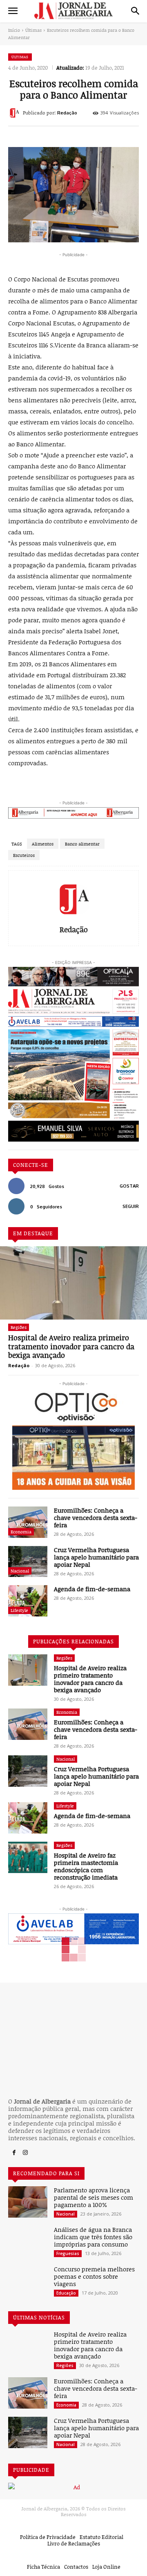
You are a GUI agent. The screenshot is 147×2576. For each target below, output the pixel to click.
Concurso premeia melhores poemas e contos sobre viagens (94, 2276)
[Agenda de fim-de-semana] (28, 1601)
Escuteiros (24, 855)
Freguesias (68, 2253)
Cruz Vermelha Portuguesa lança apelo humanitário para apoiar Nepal (96, 1557)
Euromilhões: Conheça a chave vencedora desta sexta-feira (96, 1517)
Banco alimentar (82, 844)
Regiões (19, 1327)
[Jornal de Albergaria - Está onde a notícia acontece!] (73, 11)
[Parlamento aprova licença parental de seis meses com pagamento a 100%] (28, 2202)
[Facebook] (14, 2153)
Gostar (129, 1186)
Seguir (131, 1206)
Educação (66, 2293)
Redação (67, 113)
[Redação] (16, 113)
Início (14, 30)
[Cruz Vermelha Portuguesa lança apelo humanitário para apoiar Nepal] (28, 1562)
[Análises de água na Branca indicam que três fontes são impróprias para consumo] (28, 2241)
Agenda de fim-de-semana (92, 1589)
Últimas (33, 30)
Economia (21, 1532)
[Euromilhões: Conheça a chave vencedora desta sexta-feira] (28, 1522)
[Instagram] (25, 2153)
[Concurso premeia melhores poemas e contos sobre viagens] (28, 2281)
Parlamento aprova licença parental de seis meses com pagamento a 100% (94, 2197)
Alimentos (43, 844)
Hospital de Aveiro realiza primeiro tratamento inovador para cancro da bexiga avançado (71, 1346)
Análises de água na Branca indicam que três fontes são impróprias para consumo (93, 2237)
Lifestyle (19, 1610)
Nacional (20, 1571)
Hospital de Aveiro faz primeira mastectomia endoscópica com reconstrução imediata (86, 1866)
